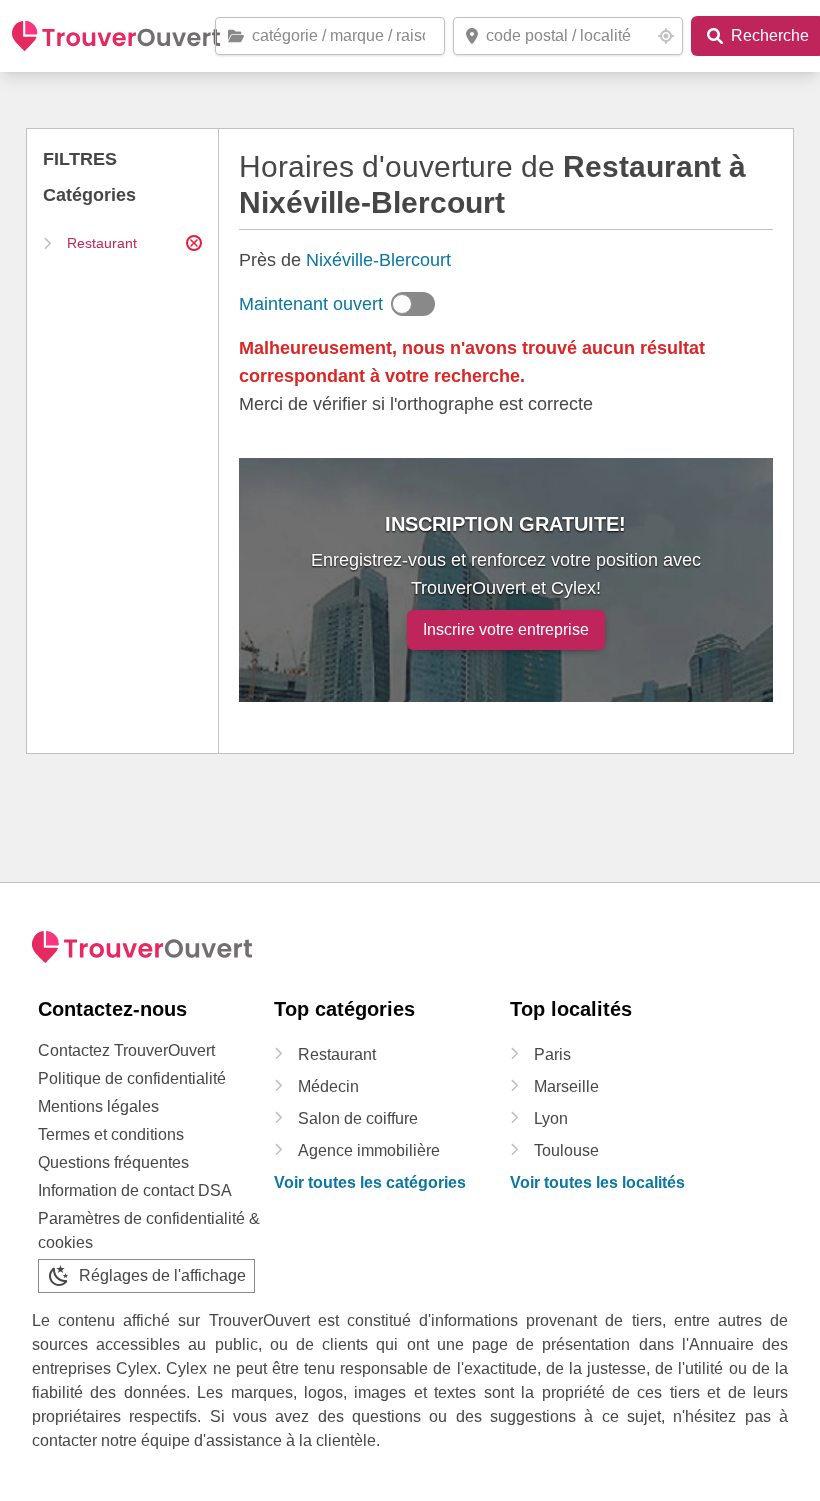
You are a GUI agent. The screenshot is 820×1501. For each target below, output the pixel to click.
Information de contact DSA (135, 1190)
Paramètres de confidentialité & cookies (149, 1230)
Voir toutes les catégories (370, 1182)
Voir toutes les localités (597, 1182)
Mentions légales (98, 1106)
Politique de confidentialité (132, 1078)
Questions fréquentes (113, 1162)
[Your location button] (666, 36)
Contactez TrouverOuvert (126, 1050)
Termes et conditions (111, 1134)
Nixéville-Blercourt (378, 260)
